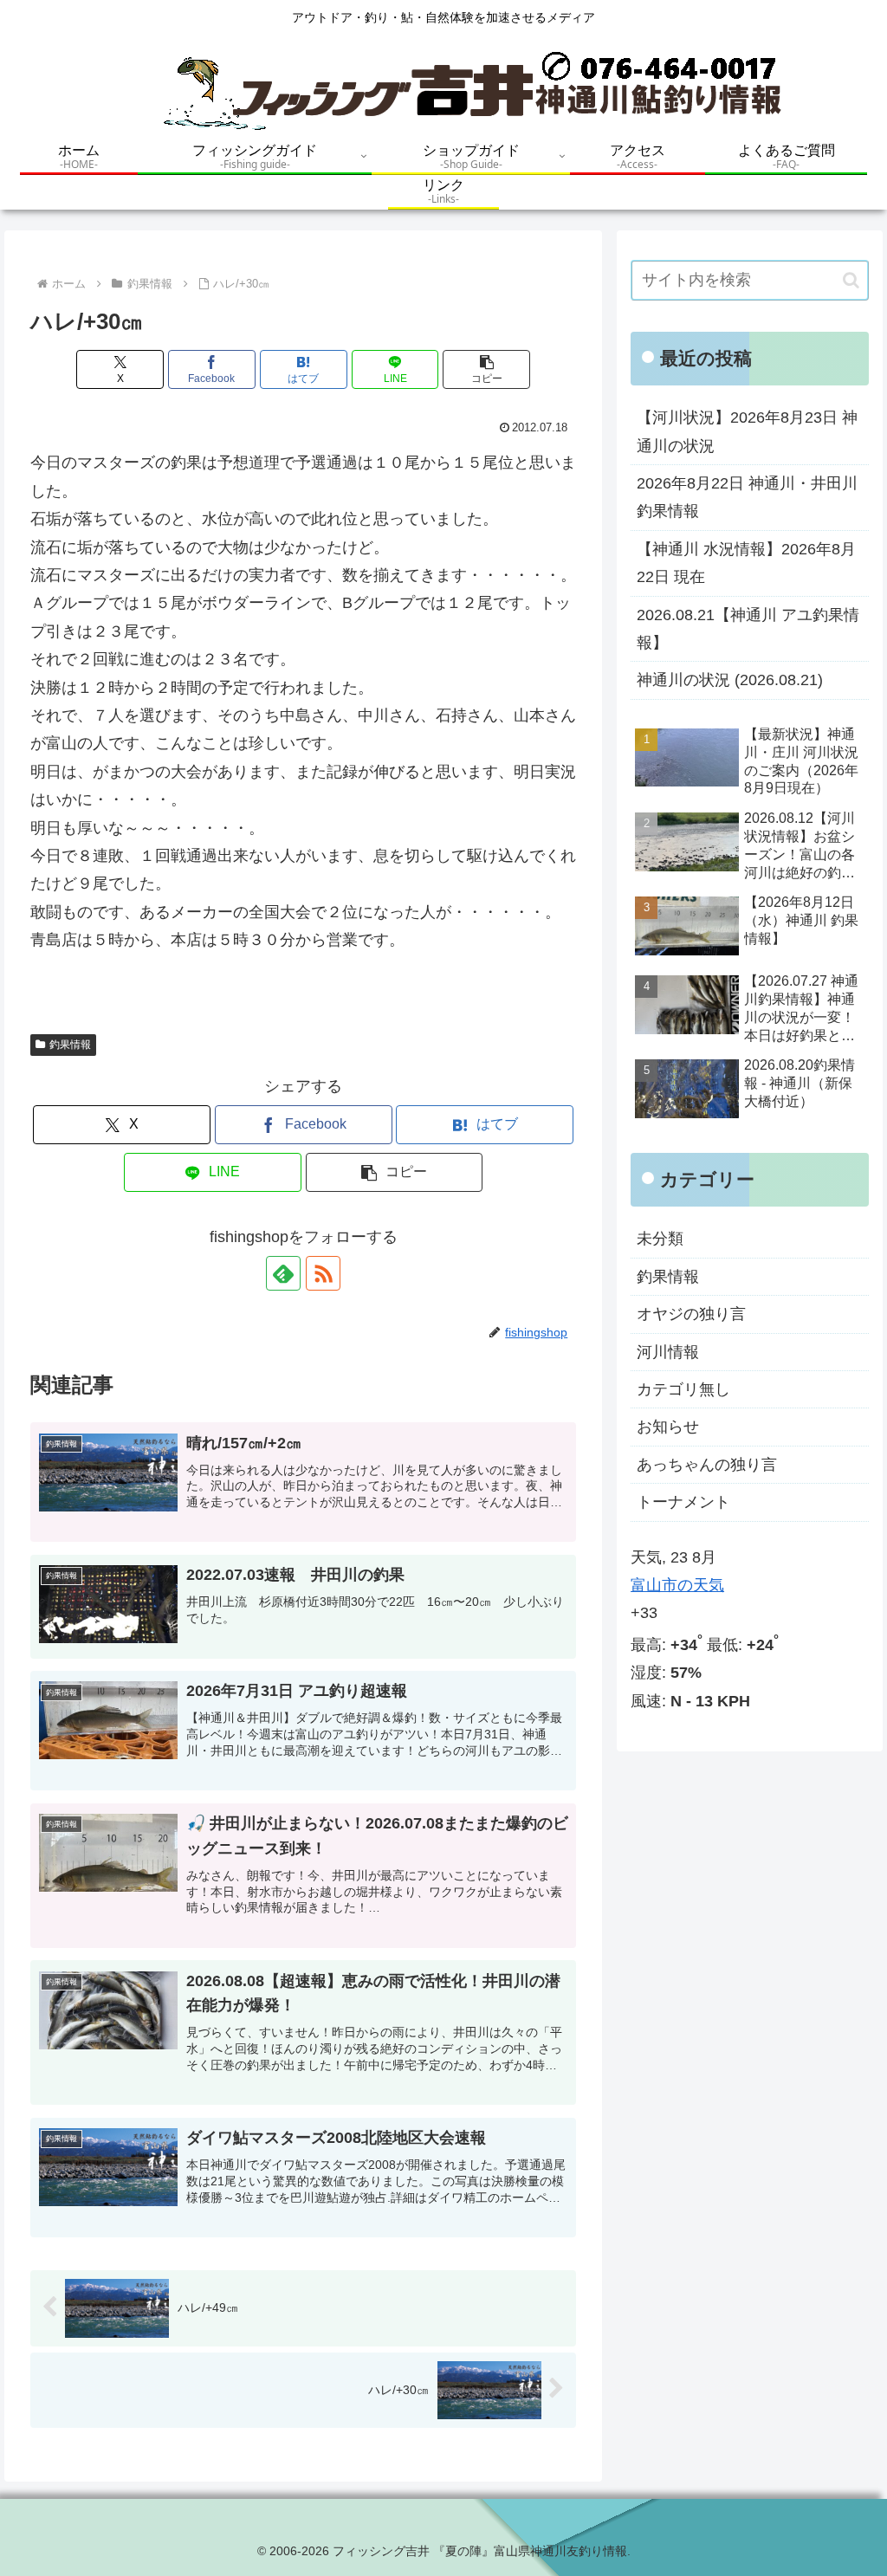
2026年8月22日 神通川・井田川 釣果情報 (747, 497)
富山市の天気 (677, 1585)
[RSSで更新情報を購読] (323, 1273)
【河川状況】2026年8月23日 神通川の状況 (747, 431)
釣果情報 (70, 1045)
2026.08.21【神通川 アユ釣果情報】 (748, 629)
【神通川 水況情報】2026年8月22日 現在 (746, 563)
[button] (486, 369)
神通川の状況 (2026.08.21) (730, 680)
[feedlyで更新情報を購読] (283, 1273)
